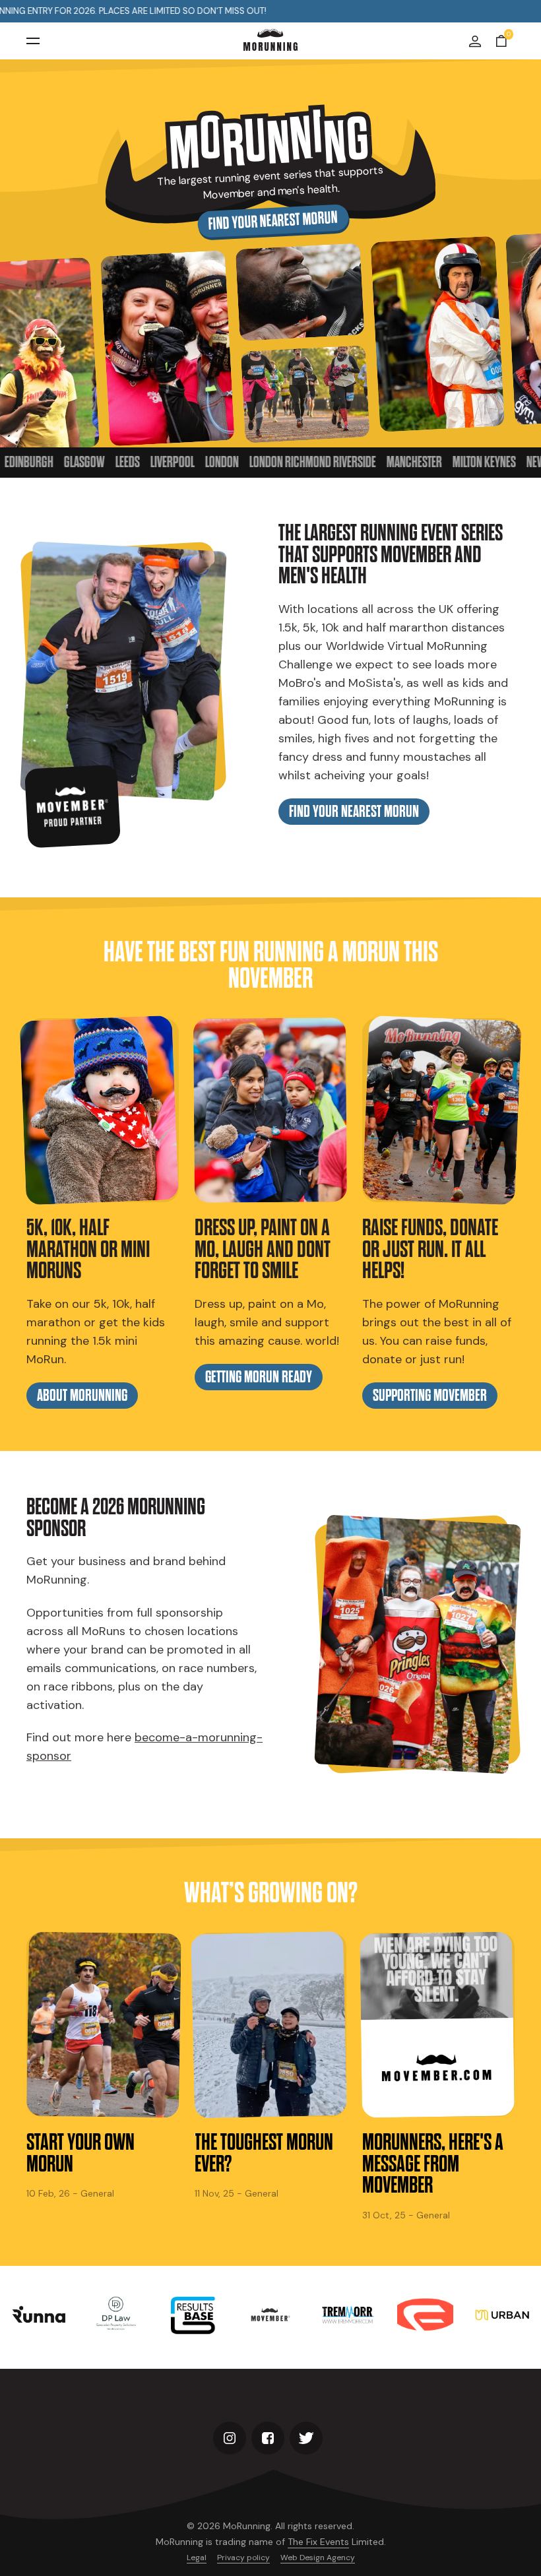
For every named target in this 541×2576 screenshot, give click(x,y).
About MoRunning (82, 1396)
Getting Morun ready (259, 1377)
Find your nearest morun (272, 221)
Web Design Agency (318, 2558)
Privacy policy (243, 2558)
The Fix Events (318, 2542)
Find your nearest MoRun (354, 812)
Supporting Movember (430, 1396)
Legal (197, 2558)
